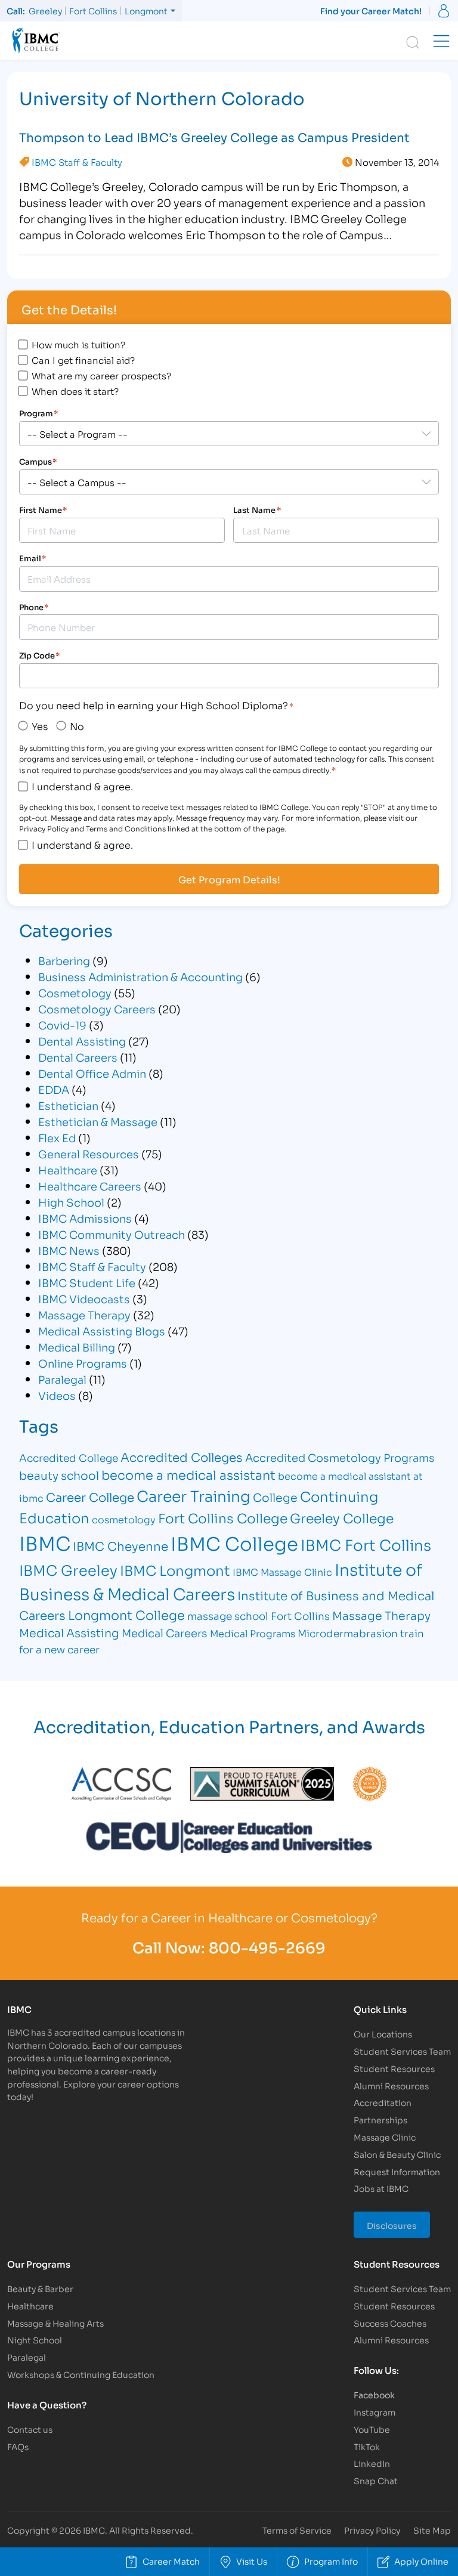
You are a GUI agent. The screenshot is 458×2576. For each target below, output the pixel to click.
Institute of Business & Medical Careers (221, 1581)
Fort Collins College (223, 1518)
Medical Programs (253, 1633)
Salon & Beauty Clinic (397, 2154)
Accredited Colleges (182, 1456)
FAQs (18, 2446)
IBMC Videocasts (84, 1298)
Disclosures (392, 2225)
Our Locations (383, 2034)
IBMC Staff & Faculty (77, 162)
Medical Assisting (69, 1632)
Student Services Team (402, 2051)
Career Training (194, 1495)
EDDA (54, 1089)
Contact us (30, 2429)
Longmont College (126, 1615)
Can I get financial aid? (83, 360)
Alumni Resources (391, 2085)
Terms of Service (297, 2530)
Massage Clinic (385, 2137)
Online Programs (83, 1363)
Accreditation (383, 2102)
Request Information (397, 2171)
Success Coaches (390, 2323)
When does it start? (75, 391)
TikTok (367, 2446)
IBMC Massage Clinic (282, 1571)
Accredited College (69, 1457)
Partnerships (380, 2119)
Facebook (374, 2394)
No (77, 726)
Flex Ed (57, 1137)
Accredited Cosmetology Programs (340, 1457)
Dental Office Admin (92, 1073)
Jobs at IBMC (381, 2188)
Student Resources (394, 2068)
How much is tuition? (78, 344)
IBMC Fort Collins (366, 1544)
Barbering (64, 960)
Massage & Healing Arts (55, 2323)
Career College (90, 1496)
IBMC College (234, 1542)
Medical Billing (77, 1347)
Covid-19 (62, 1025)
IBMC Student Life (87, 1282)
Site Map (432, 2530)
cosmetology (124, 1519)
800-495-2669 (267, 1947)
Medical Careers (165, 1632)
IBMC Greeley (68, 1569)
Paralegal (62, 1379)
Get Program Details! (229, 879)
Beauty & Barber (40, 2288)
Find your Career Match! (371, 10)
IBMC (45, 1542)
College (275, 1497)
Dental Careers (78, 1057)
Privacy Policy (372, 2530)
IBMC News (69, 1250)
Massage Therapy (84, 1315)
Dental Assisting (82, 1041)
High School (71, 1202)
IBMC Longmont (175, 1570)
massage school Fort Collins (259, 1615)
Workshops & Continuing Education (81, 2374)
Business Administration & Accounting (140, 976)
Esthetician (68, 1105)
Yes (40, 726)
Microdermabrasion (348, 1633)
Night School (35, 2340)
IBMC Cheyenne (120, 1545)
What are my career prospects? (101, 375)
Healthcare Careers (90, 1186)
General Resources (89, 1154)
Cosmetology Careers (97, 1009)
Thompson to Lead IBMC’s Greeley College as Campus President (214, 137)
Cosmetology (75, 992)
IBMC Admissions (85, 1218)
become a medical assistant (188, 1474)
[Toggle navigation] (441, 41)
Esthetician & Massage (98, 1121)
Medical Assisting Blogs (102, 1331)
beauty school (59, 1475)
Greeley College (342, 1517)
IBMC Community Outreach (112, 1234)
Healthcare (68, 1170)
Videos (57, 1395)
